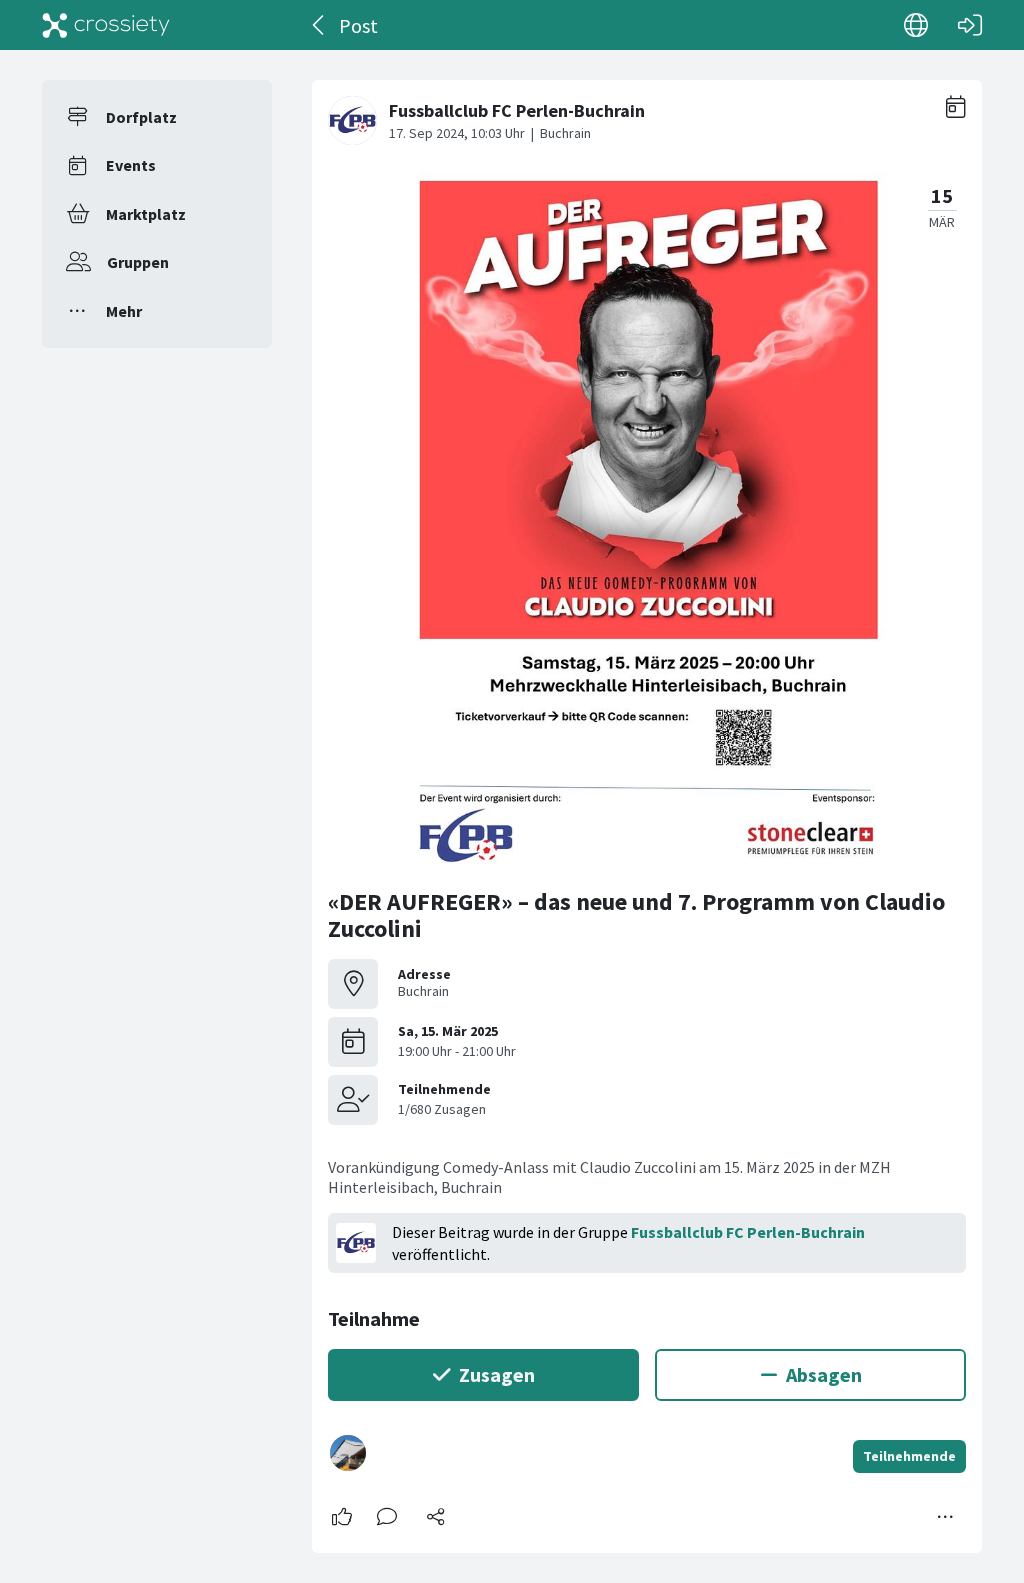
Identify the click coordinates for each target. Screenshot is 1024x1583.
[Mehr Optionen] (946, 1517)
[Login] (970, 25)
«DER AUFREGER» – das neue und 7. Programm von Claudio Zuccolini (636, 915)
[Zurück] (319, 25)
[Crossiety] (106, 25)
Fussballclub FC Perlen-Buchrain (748, 1232)
